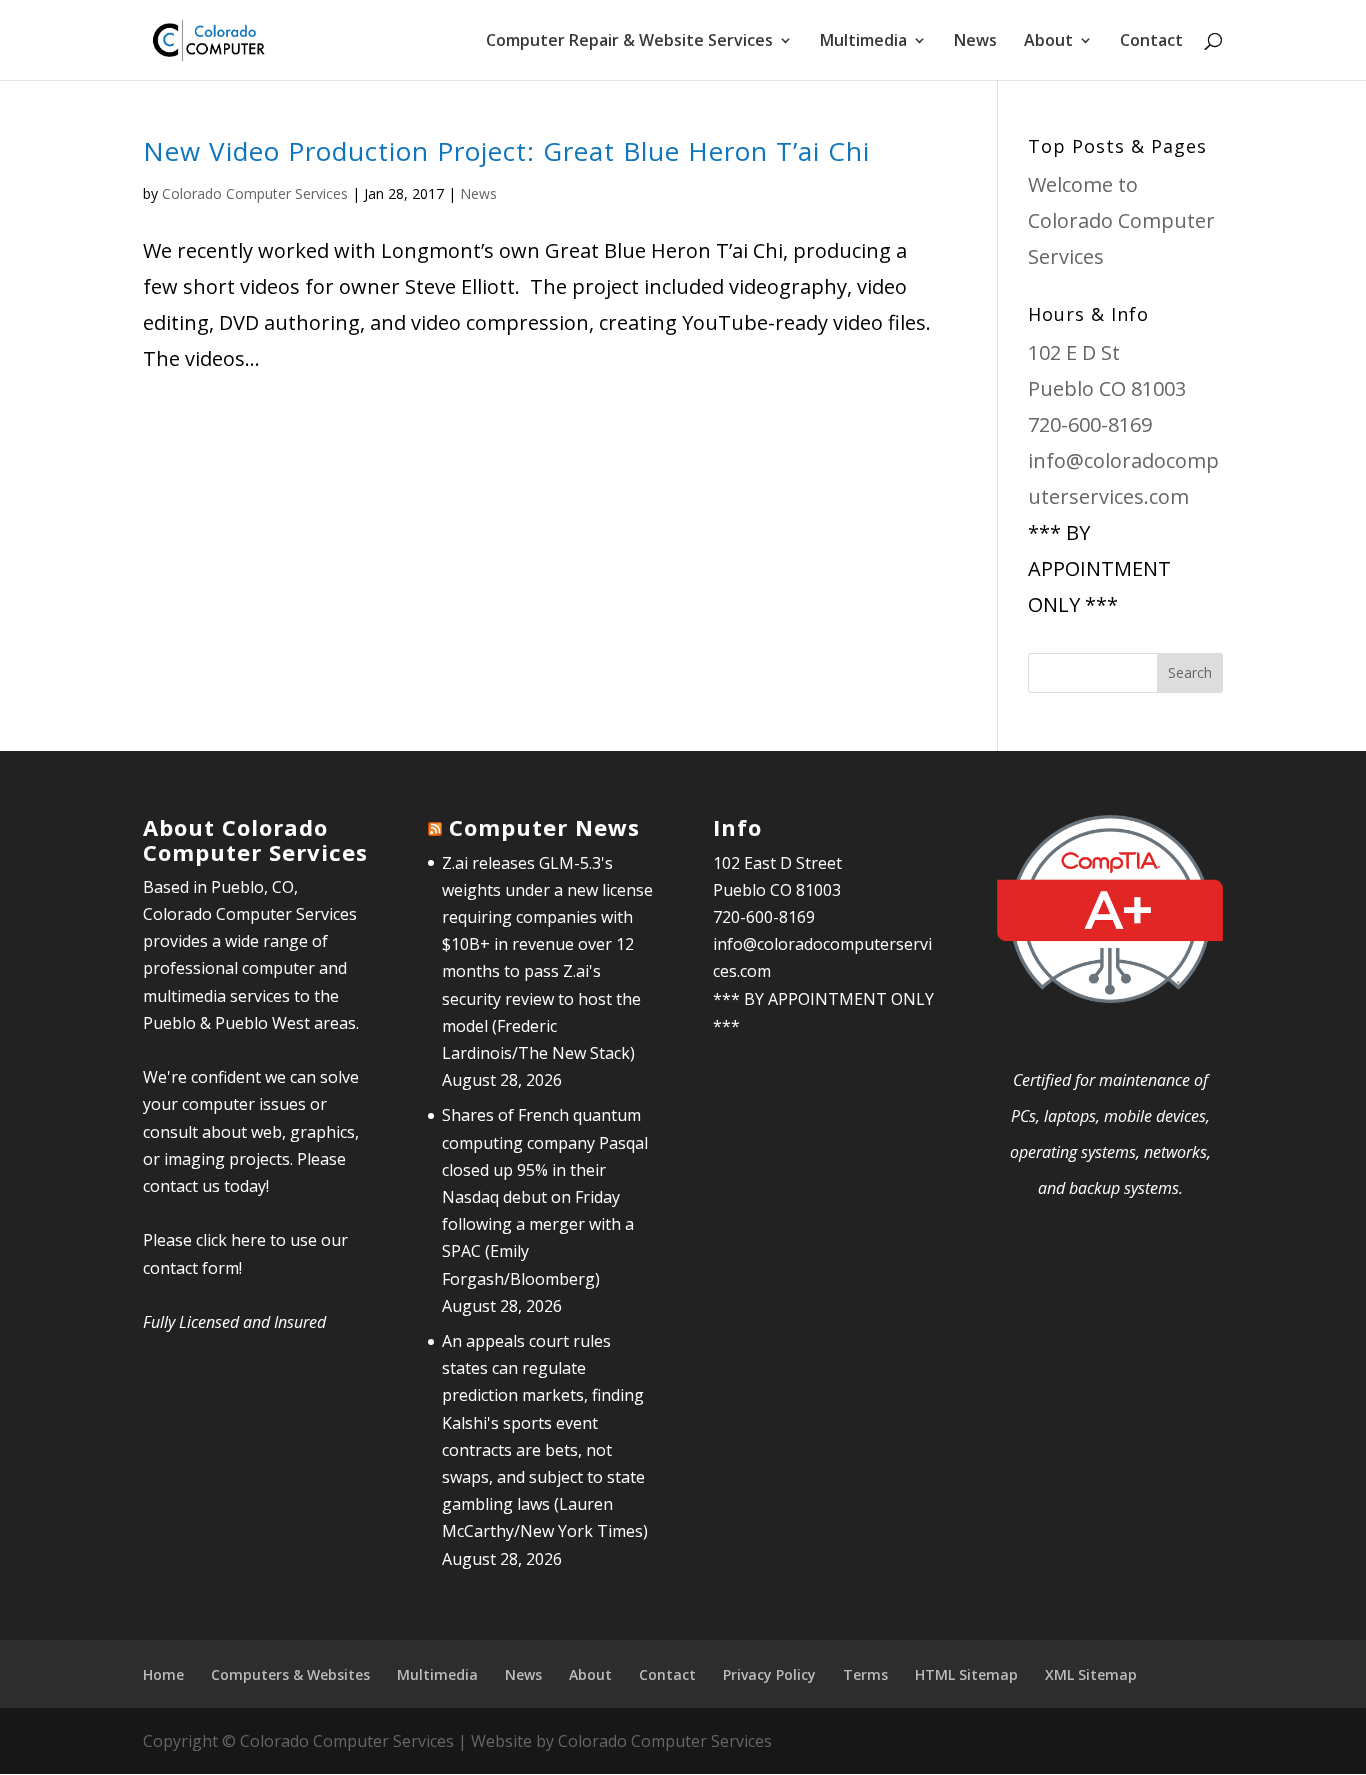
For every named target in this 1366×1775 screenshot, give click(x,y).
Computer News (544, 827)
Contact (1151, 42)
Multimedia (437, 1674)
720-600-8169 (1090, 424)
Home (163, 1674)
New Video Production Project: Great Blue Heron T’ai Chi (506, 151)
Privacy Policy (769, 1674)
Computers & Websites (290, 1674)
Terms (865, 1674)
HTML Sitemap (966, 1674)
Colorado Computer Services (255, 193)
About (1048, 42)
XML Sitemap (1091, 1674)
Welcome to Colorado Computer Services (1121, 220)
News (975, 42)
